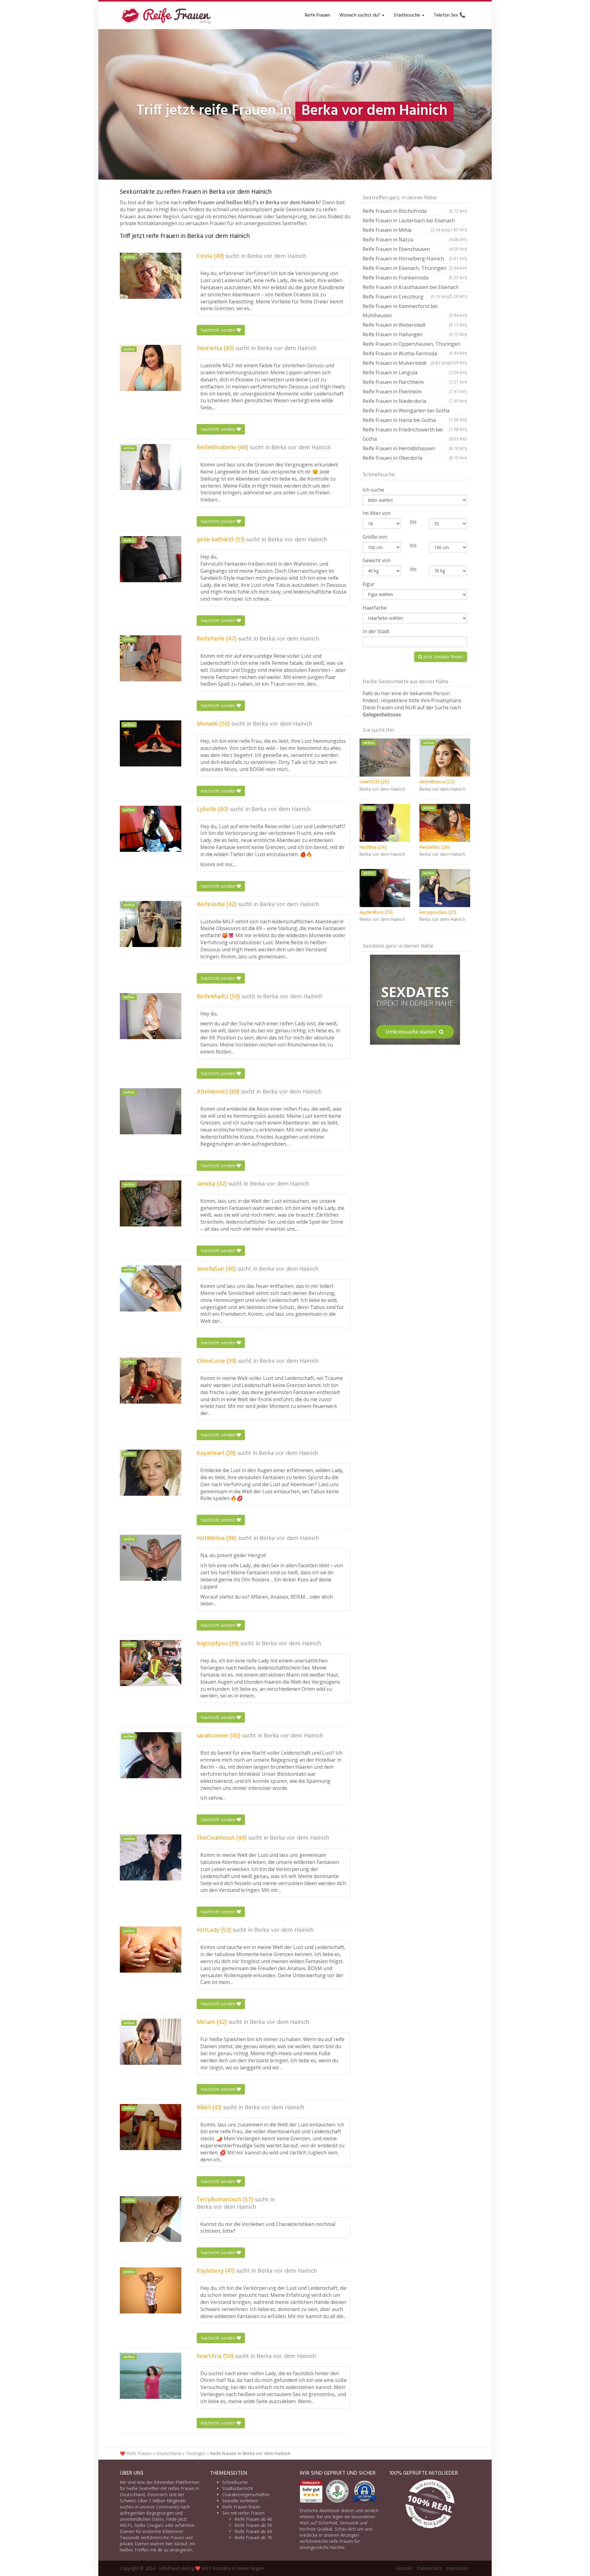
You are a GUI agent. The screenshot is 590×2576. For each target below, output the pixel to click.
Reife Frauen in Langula (415, 372)
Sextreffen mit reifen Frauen (167, 2488)
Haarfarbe (375, 608)
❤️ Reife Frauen (136, 2453)
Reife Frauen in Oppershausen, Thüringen (415, 345)
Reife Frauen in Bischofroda (415, 211)
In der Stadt (376, 631)
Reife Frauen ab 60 (253, 2531)
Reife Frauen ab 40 (253, 2519)
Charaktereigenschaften (246, 2494)
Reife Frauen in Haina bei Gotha (415, 421)
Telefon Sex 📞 (450, 15)
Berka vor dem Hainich (277, 256)
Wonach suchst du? (360, 15)
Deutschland (169, 2453)
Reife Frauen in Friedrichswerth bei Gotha (415, 434)
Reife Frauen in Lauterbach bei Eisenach (415, 221)
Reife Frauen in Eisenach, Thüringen (415, 268)
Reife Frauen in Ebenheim (415, 392)
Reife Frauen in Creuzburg (406, 297)
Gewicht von (377, 560)
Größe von (375, 537)
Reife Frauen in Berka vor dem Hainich (250, 2453)
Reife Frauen (317, 15)
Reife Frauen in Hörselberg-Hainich (415, 259)
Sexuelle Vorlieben (240, 2501)
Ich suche (373, 490)
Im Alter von (377, 513)
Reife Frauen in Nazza (415, 240)
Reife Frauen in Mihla (406, 230)
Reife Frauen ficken (241, 2507)
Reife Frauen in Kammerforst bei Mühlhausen (415, 311)
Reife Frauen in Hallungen (415, 334)
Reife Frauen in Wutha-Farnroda (415, 354)
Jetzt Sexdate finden (443, 657)
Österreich (157, 2494)
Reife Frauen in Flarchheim (415, 382)
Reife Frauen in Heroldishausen (415, 448)
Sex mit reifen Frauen (243, 2513)
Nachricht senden (219, 330)
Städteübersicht (238, 2488)
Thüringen (196, 2453)
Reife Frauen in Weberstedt (415, 325)
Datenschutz (429, 2568)
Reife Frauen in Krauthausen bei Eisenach (415, 288)
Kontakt (405, 2568)
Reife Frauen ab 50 (253, 2525)
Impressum (457, 2568)
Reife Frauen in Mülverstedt (406, 363)
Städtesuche (407, 15)
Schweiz (128, 2501)
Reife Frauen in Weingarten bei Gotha (415, 411)
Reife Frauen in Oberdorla (415, 458)
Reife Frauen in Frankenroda (415, 278)
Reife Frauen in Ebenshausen (415, 249)
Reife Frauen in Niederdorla (415, 401)
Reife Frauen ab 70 (253, 2537)
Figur (369, 584)
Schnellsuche (235, 2482)
